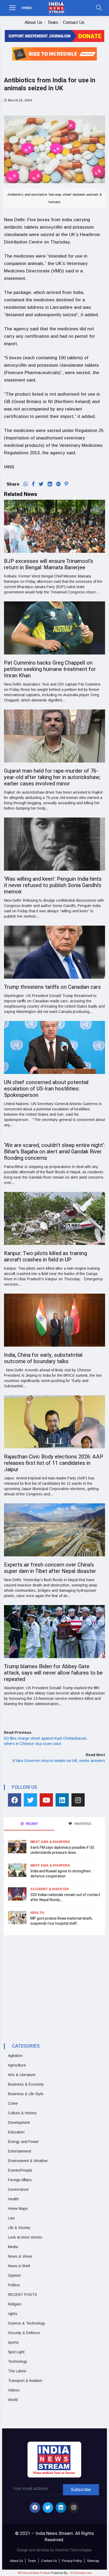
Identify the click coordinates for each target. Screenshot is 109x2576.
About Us (33, 22)
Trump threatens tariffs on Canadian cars (52, 987)
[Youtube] (46, 1800)
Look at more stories (25, 2237)
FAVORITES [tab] (82, 1824)
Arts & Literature (22, 2075)
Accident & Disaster (50, 1889)
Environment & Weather (28, 2161)
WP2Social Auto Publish (34, 2573)
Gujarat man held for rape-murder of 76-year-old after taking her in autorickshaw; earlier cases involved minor (52, 777)
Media (13, 2247)
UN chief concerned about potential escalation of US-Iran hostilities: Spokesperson (46, 1089)
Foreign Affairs (20, 2180)
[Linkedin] (62, 1800)
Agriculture (17, 2065)
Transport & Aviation (25, 2381)
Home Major (18, 2209)
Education (16, 2132)
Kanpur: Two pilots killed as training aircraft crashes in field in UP (46, 1257)
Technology (18, 2361)
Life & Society (19, 2228)
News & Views (20, 2256)
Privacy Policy (72, 2561)
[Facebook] (15, 1800)
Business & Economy (26, 2084)
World (13, 2400)
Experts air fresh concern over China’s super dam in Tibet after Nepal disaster (50, 1568)
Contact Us (74, 22)
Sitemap (93, 2561)
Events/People (20, 2170)
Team (53, 22)
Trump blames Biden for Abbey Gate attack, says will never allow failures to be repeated (53, 1673)
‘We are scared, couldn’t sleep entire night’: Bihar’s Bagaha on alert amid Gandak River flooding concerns (54, 1152)
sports (13, 2342)
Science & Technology (27, 2323)
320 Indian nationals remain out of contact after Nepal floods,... (65, 1897)
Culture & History (22, 2113)
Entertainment (20, 2151)
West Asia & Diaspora (50, 1842)
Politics (14, 2285)
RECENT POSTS (22, 2295)
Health (37, 1913)
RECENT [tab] (32, 1824)
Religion (15, 2304)
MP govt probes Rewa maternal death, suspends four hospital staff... (62, 1921)
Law (11, 2218)
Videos (14, 2390)
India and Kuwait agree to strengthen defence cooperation (61, 1874)
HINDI (27, 8)
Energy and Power (23, 2142)
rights (13, 2314)
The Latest (17, 2371)
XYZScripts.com (81, 2573)
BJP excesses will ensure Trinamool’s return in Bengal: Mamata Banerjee (49, 564)
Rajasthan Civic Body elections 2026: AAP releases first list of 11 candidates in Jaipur (54, 1463)
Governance (18, 2189)
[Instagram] (78, 1800)
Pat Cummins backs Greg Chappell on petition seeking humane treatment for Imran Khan (50, 669)
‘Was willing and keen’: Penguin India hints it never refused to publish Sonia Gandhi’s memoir (53, 885)
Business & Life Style (26, 2094)
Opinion (14, 2275)
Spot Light (16, 2352)
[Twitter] (30, 1800)
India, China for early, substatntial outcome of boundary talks (43, 1358)
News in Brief (19, 2266)
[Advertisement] (48, 1984)
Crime (13, 2103)
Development (19, 2123)
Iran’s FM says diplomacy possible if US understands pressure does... (62, 1850)
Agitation (15, 2056)
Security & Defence (24, 2333)
